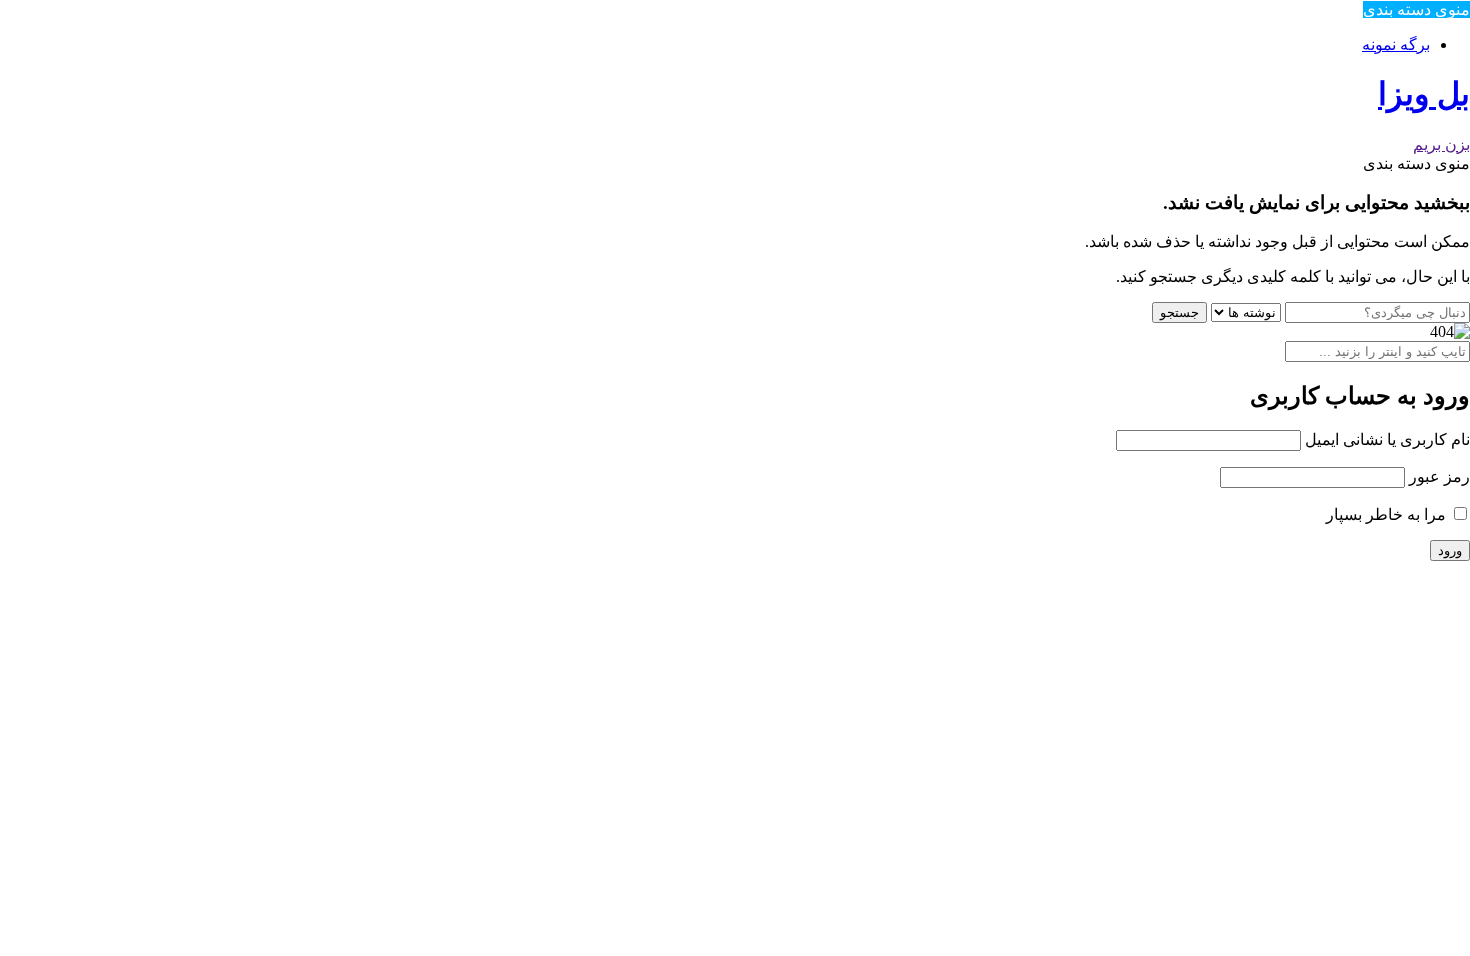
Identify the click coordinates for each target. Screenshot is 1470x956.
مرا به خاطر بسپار (1388, 514)
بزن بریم (1441, 144)
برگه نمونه (1396, 44)
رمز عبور (1439, 476)
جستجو (1179, 312)
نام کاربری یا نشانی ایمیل (1387, 439)
